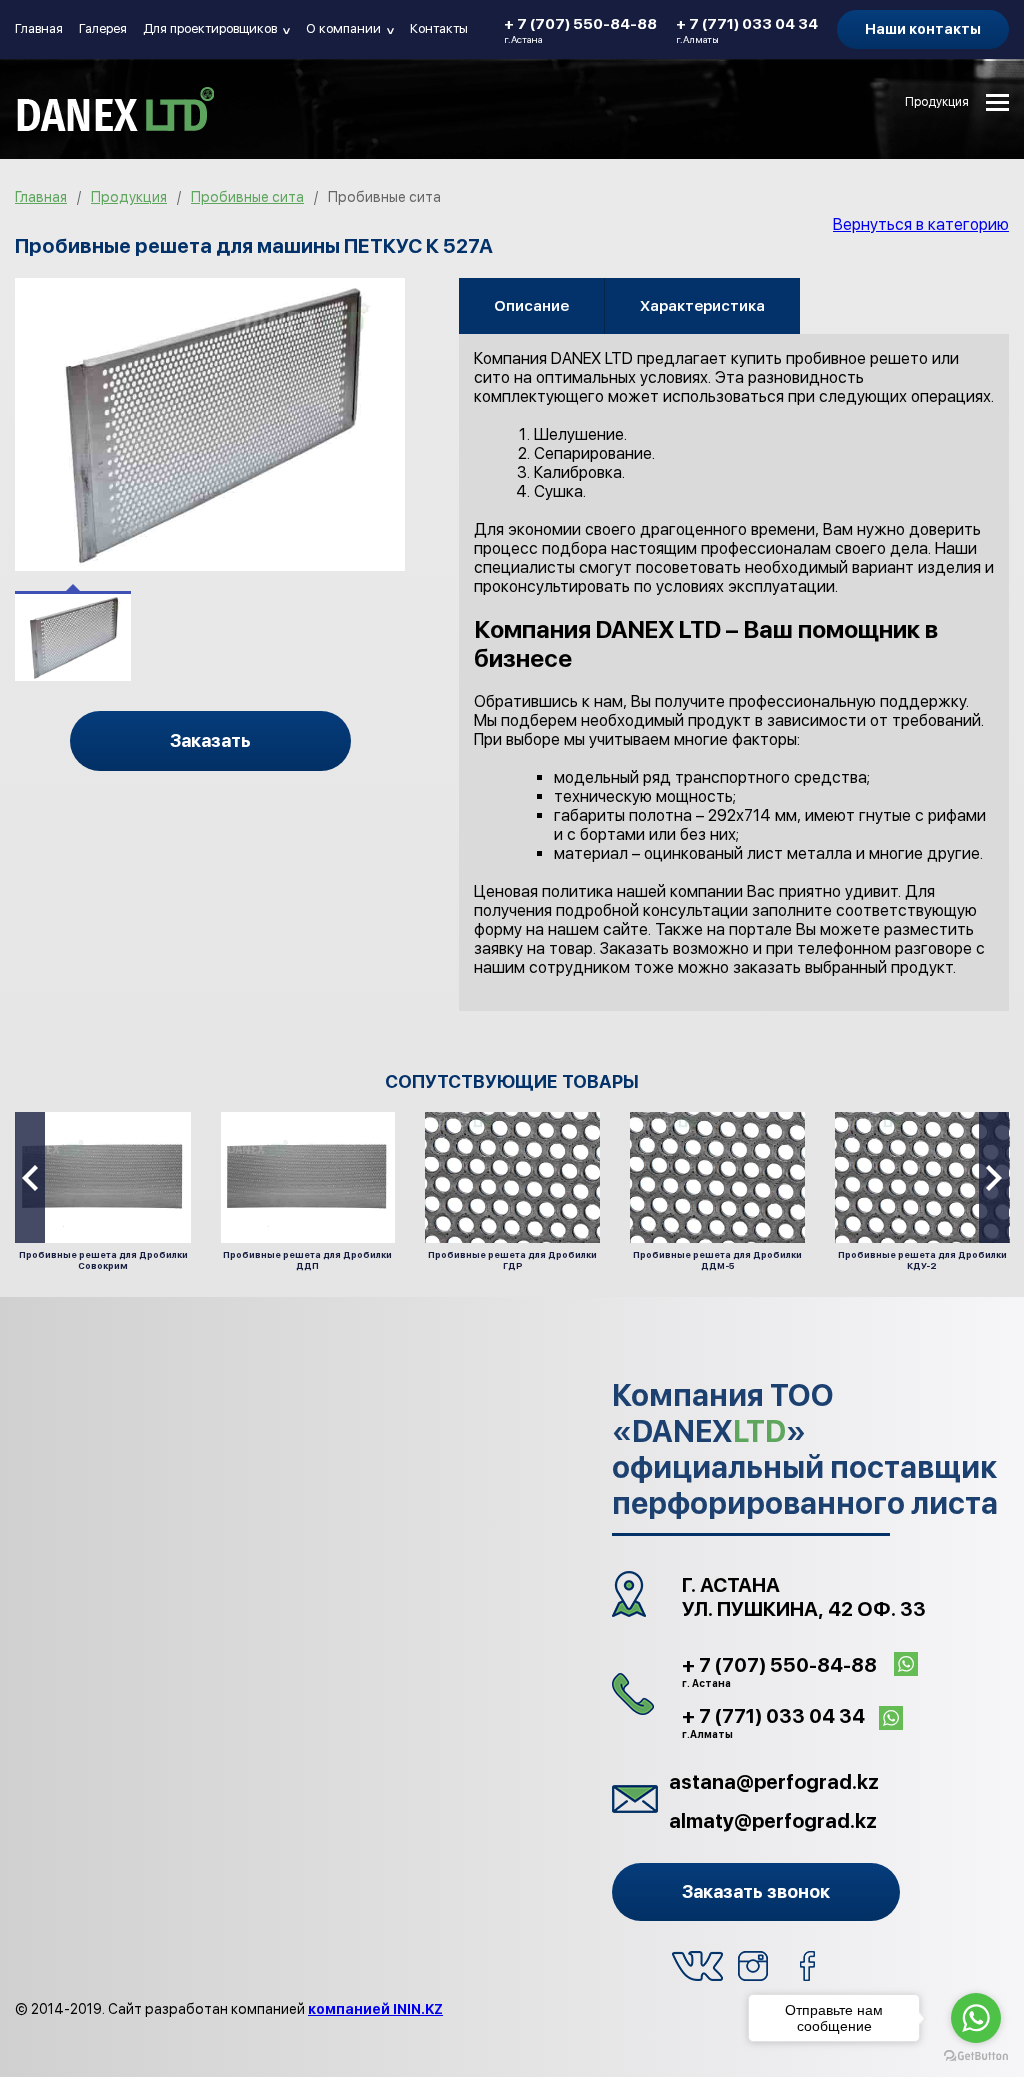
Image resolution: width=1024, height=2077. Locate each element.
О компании (351, 28)
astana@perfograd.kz (774, 1782)
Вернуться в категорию (921, 224)
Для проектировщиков (217, 28)
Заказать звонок (756, 1891)
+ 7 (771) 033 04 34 (747, 30)
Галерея (103, 28)
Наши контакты (923, 29)
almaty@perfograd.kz (773, 1821)
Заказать (210, 740)
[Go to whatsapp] (976, 2018)
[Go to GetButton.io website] (976, 2056)
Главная (39, 28)
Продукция (937, 102)
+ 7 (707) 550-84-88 (580, 30)
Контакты (439, 28)
